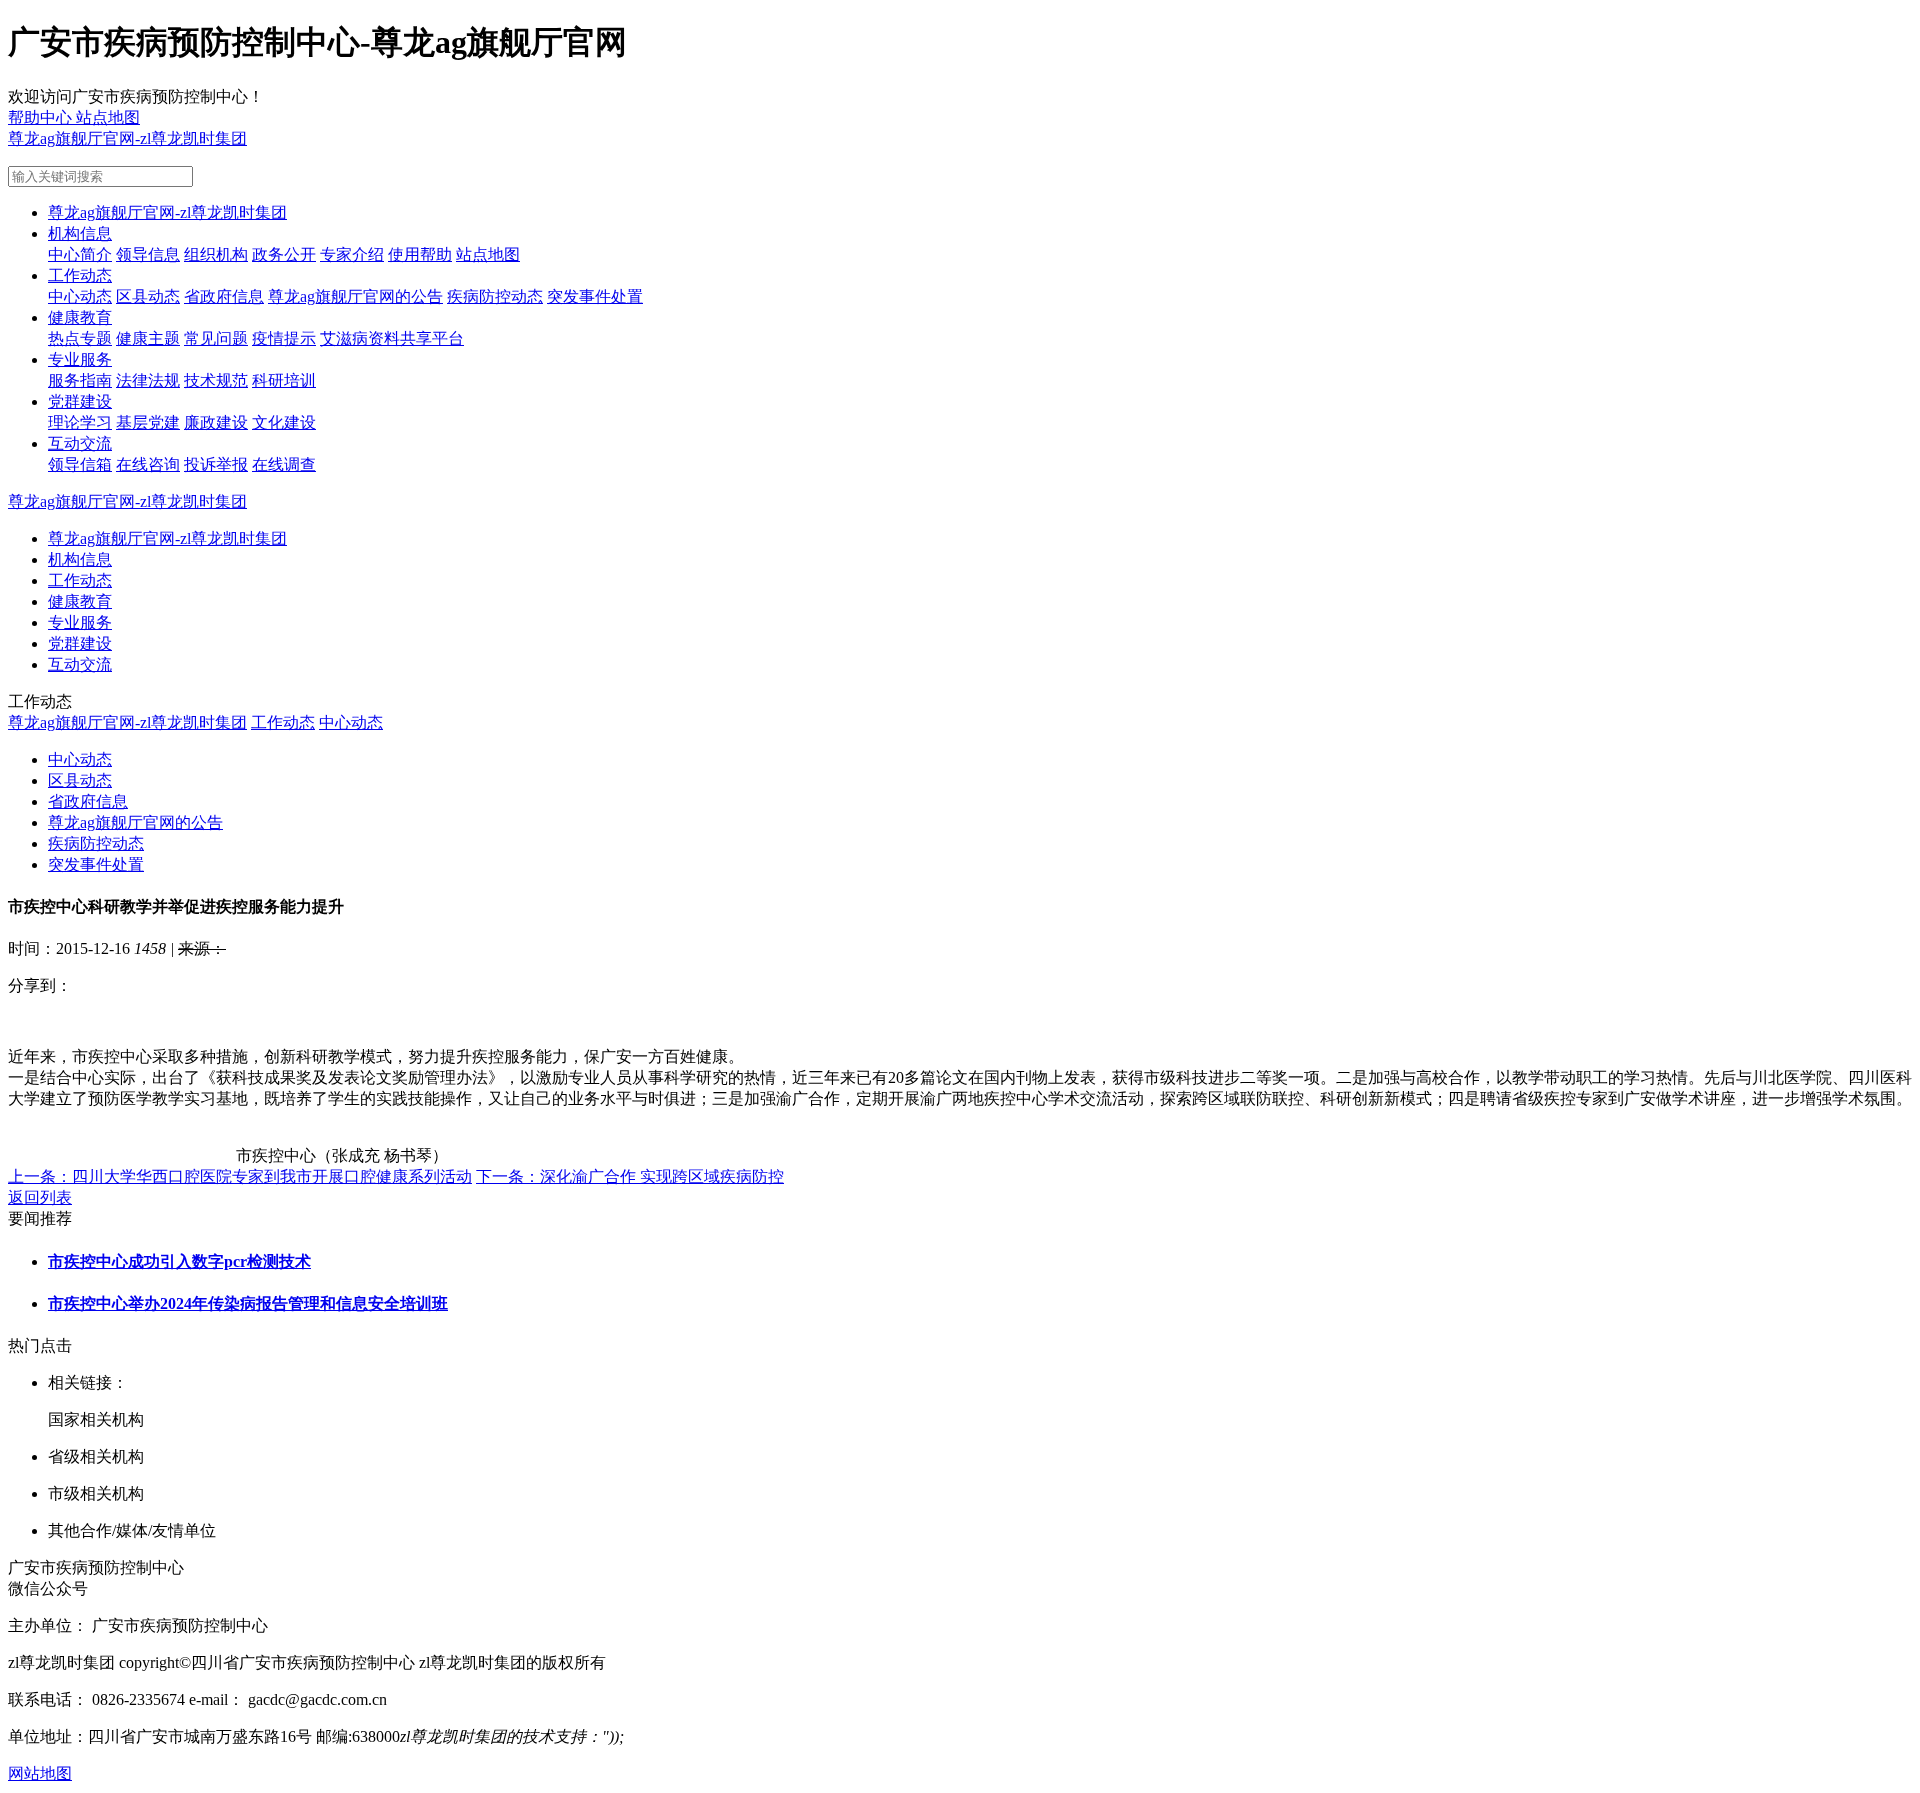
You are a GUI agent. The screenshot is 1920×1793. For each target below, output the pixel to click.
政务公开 (284, 254)
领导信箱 (80, 464)
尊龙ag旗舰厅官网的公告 (355, 296)
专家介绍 (352, 254)
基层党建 (148, 422)
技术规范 (216, 380)
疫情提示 (284, 338)
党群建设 (80, 401)
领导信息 (148, 254)
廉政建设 (216, 422)
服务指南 (80, 380)
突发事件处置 (595, 296)
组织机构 (216, 254)
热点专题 (80, 338)
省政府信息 (224, 296)
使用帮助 (420, 254)
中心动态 (80, 296)
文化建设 (284, 422)
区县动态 (148, 296)
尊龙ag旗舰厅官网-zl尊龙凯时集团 (127, 138)
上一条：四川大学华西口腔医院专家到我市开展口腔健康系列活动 (240, 1176)
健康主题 (148, 338)
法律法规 (148, 380)
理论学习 (80, 422)
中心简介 (80, 254)
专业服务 (80, 359)
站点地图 (488, 254)
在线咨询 (148, 464)
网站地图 (40, 1773)
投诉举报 (216, 464)
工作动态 (80, 275)
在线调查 (284, 464)
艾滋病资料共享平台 (392, 338)
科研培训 (284, 380)
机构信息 (80, 233)
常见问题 (216, 338)
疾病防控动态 (495, 296)
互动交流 (80, 443)
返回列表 (40, 1197)
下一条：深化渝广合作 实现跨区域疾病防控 (630, 1176)
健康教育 (80, 317)
